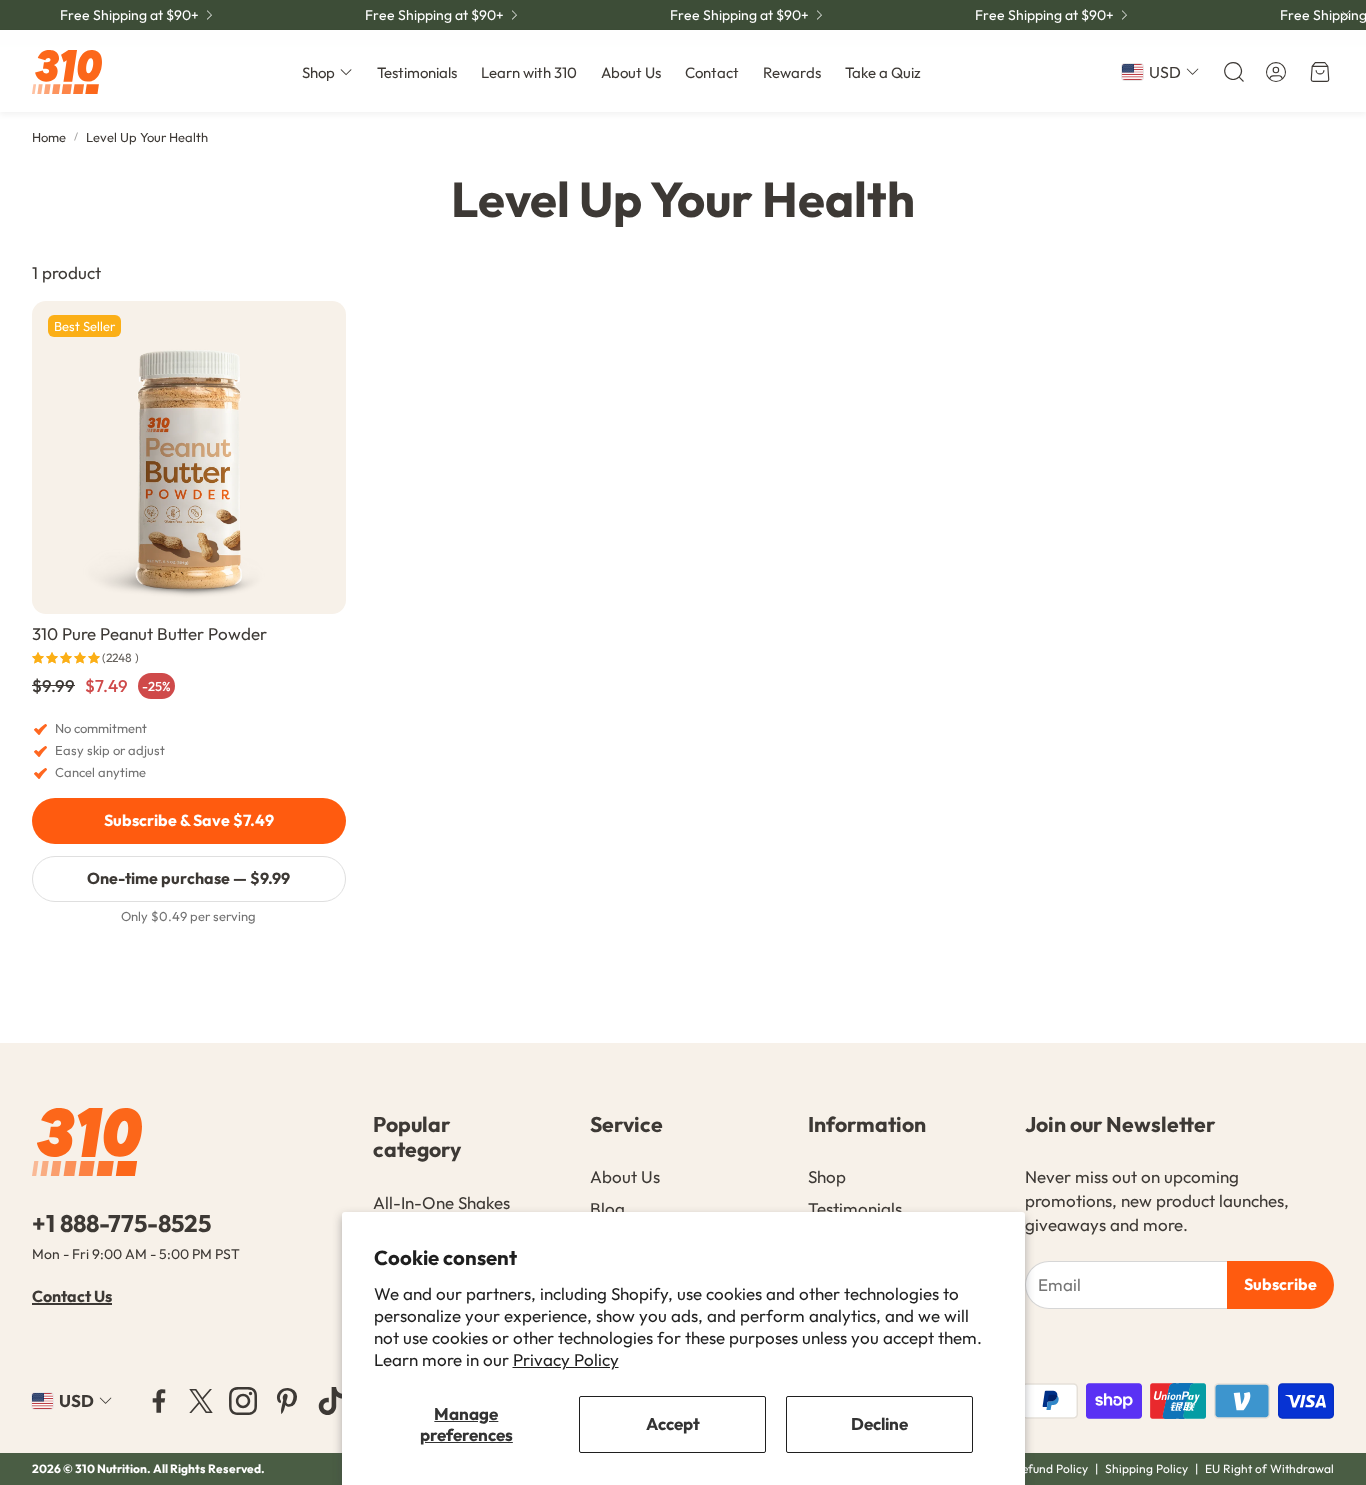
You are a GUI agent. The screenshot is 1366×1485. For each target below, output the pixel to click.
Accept (673, 1423)
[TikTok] (331, 1401)
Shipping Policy (1146, 1468)
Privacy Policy (566, 1359)
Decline (879, 1423)
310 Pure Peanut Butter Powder (149, 633)
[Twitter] (201, 1401)
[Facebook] (159, 1401)
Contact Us (72, 1296)
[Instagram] (243, 1401)
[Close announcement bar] (1346, 15)
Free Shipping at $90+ (129, 15)
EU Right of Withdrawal (1269, 1468)
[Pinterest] (287, 1401)
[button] (1232, 72)
